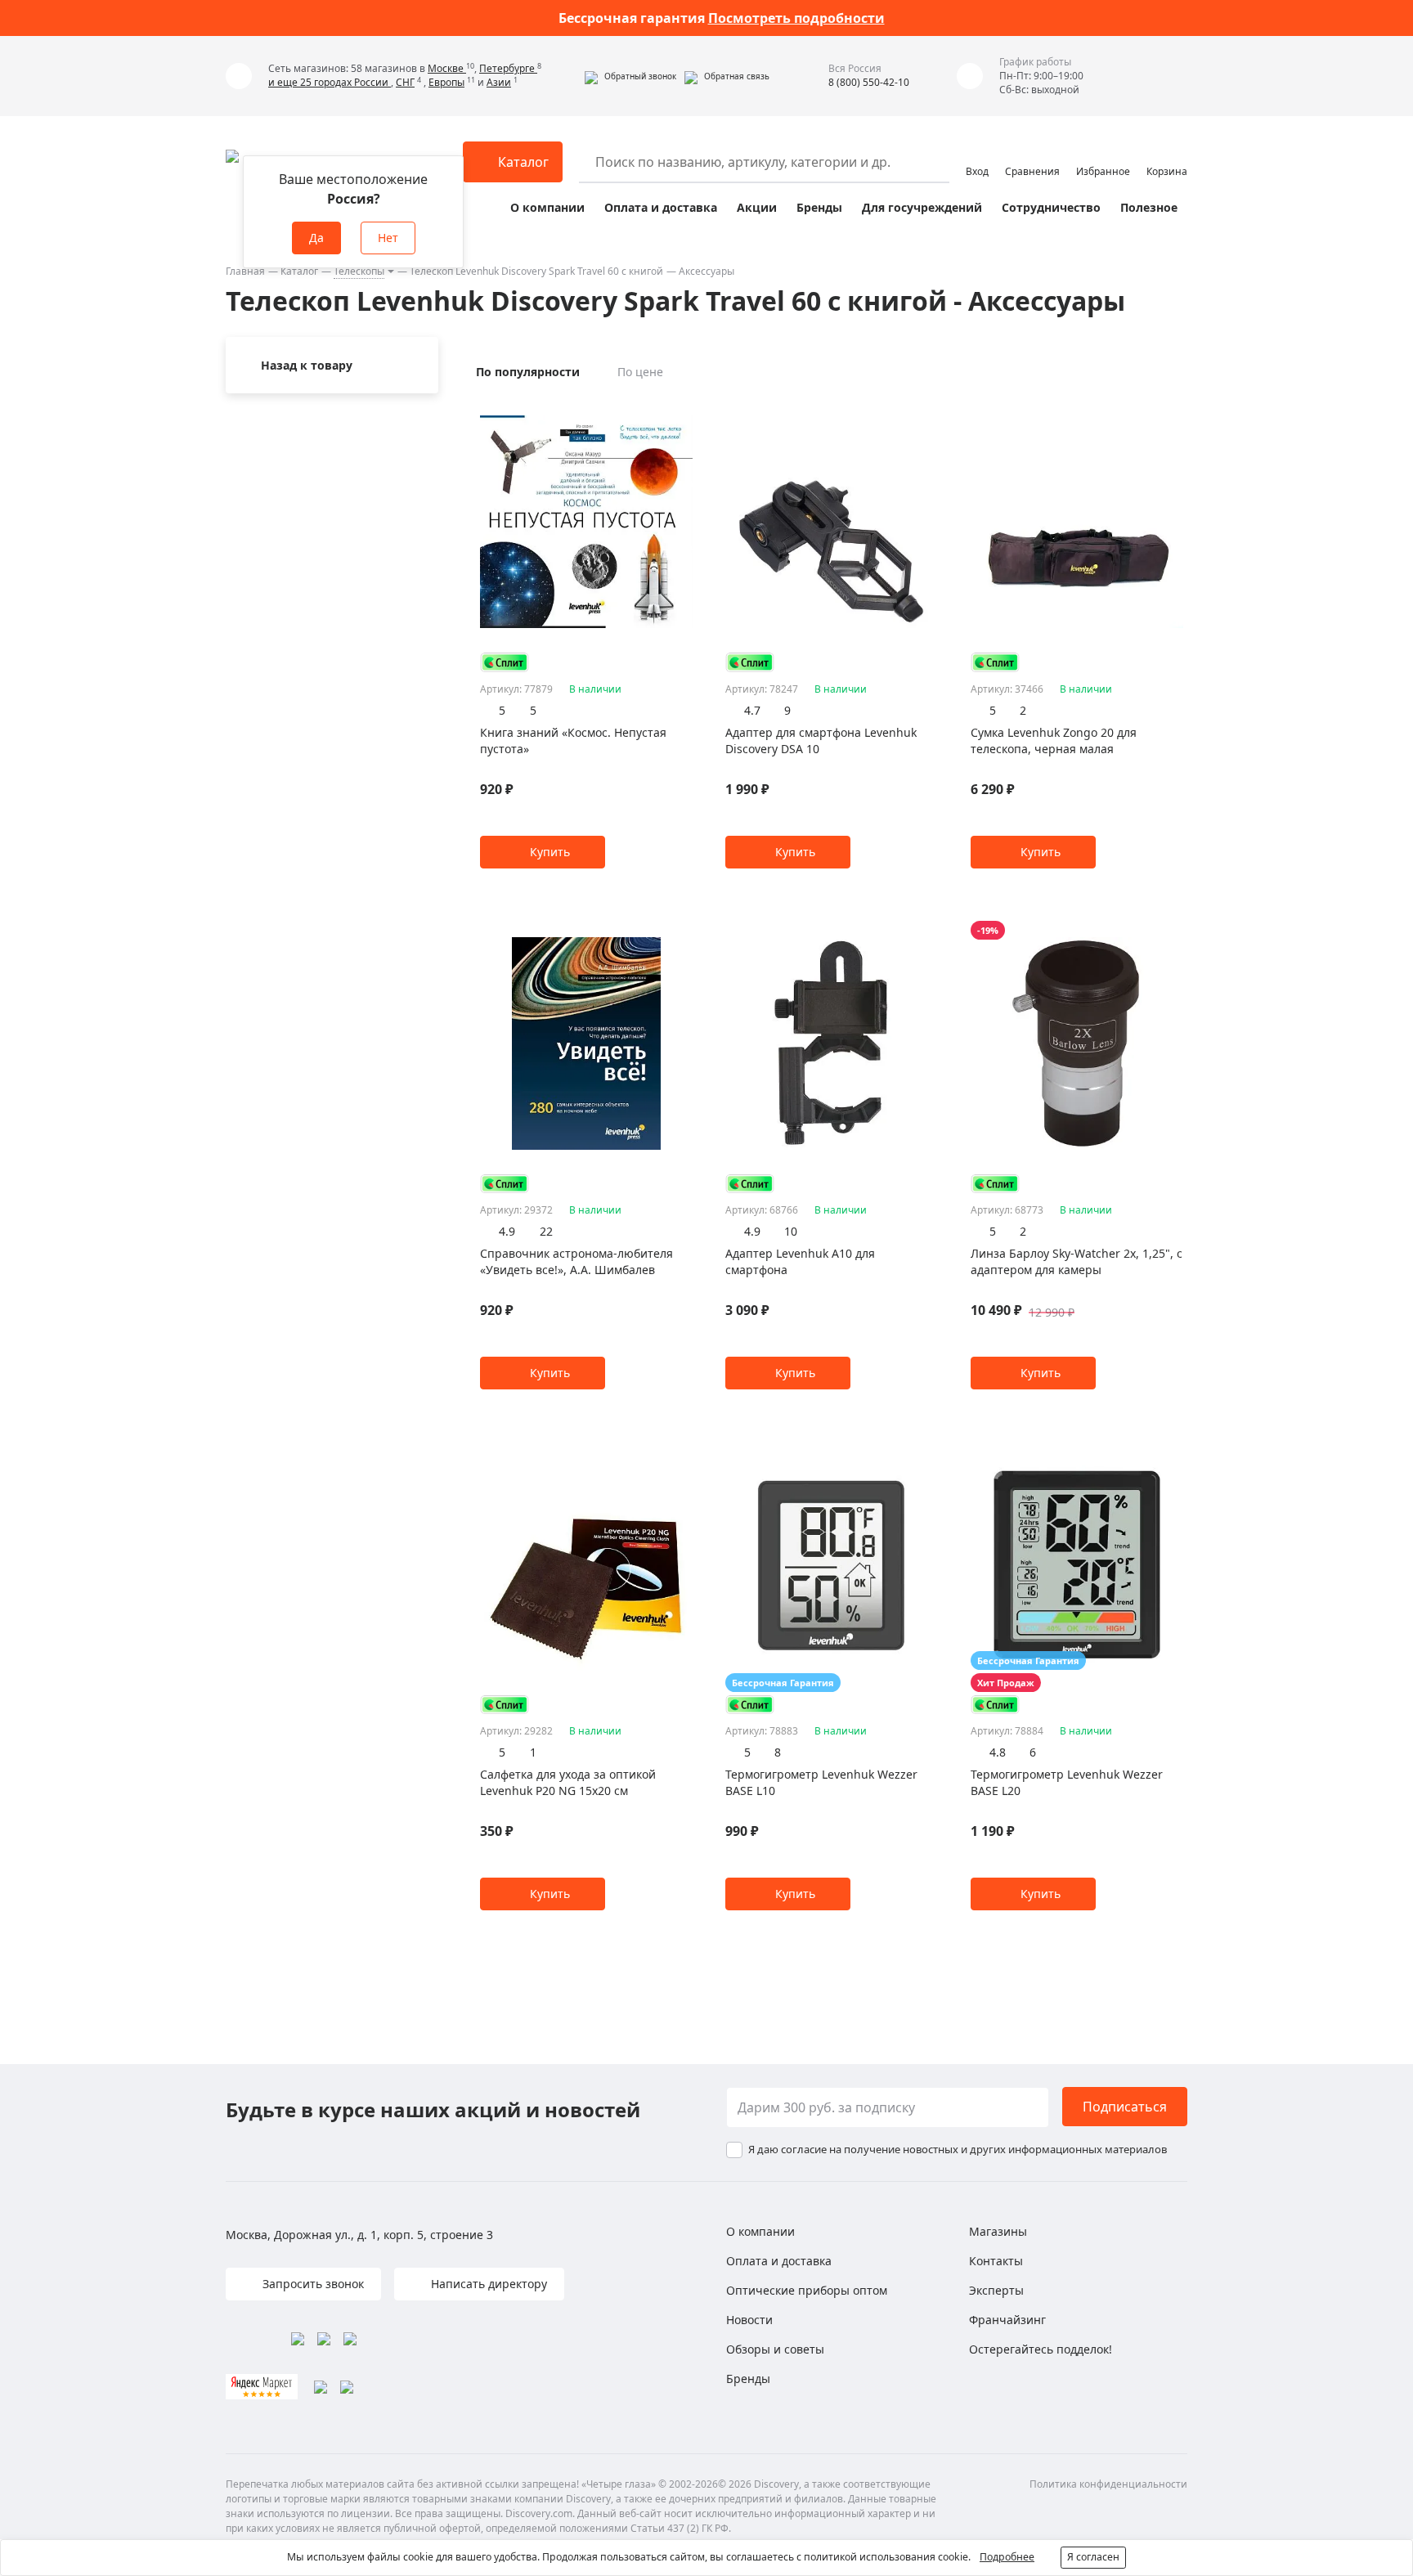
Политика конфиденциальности (1108, 2484)
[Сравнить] (684, 409)
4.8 (998, 1752)
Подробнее (1007, 2557)
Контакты (996, 2261)
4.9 (507, 1231)
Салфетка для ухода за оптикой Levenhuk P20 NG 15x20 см (568, 1782)
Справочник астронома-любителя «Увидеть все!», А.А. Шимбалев (576, 1261)
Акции (757, 207)
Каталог (299, 271)
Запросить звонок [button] (312, 2284)
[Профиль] (977, 155)
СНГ (405, 82)
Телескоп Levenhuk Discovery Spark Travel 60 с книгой (536, 271)
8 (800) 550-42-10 (869, 82)
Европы (446, 82)
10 (791, 1231)
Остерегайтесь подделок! (1041, 2349)
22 (546, 1231)
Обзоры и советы (775, 2349)
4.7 (752, 710)
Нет (388, 238)
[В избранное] (664, 409)
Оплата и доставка (661, 207)
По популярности (528, 372)
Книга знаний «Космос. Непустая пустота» (573, 740)
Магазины (998, 2231)
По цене (640, 372)
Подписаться (1125, 2107)
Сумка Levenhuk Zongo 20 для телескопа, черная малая (1054, 740)
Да (316, 238)
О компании (547, 207)
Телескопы (359, 271)
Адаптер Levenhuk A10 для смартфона (800, 1261)
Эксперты (996, 2290)
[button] (630, 76)
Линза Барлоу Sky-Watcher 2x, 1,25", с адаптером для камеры (1077, 1261)
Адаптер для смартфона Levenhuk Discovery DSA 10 (821, 740)
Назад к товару (307, 365)
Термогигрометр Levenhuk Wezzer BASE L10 (821, 1782)
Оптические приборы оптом (807, 2290)
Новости (749, 2320)
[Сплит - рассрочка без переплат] (505, 662)
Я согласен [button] (1093, 2557)
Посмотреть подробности (796, 18)
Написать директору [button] (487, 2284)
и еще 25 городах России (330, 82)
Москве (447, 68)
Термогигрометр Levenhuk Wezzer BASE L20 (1067, 1782)
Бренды (819, 207)
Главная (245, 271)
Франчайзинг (1007, 2320)
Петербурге (508, 68)
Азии (499, 82)
